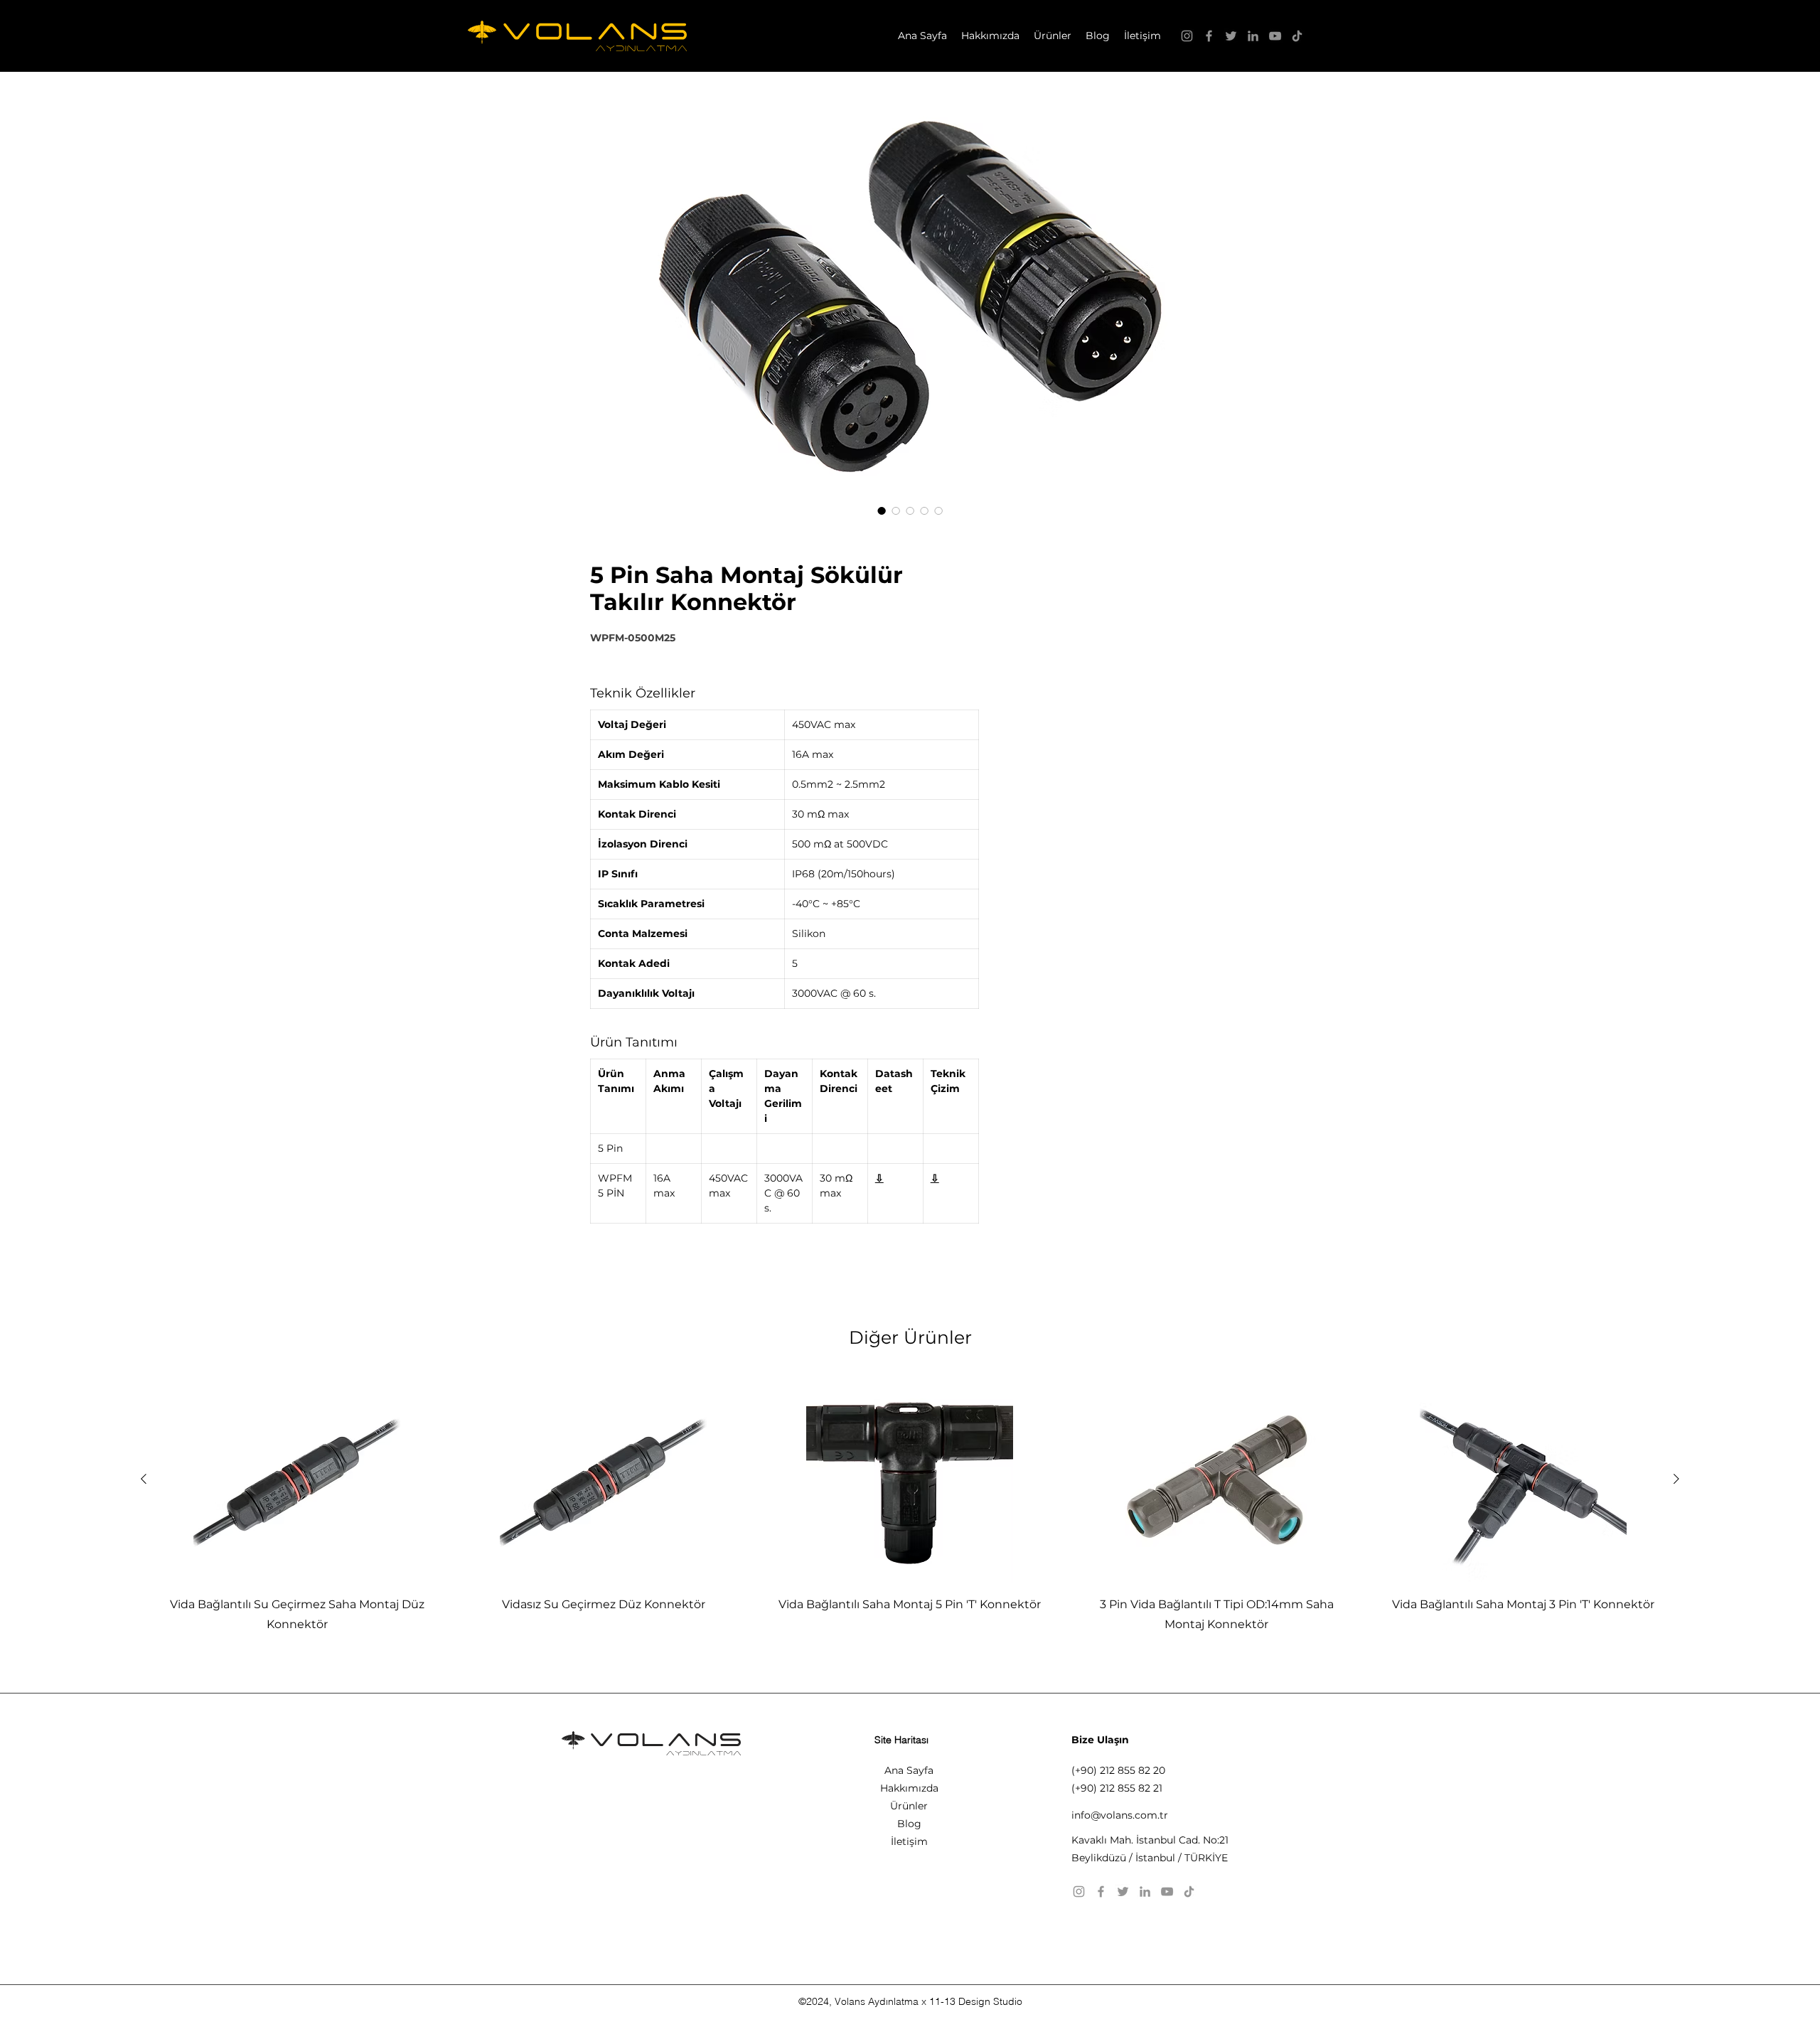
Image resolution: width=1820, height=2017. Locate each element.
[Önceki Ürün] (144, 1479)
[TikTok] (1297, 36)
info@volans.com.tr (1120, 1815)
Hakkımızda (909, 1788)
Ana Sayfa (909, 1770)
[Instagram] (1187, 36)
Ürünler (909, 1806)
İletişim (909, 1841)
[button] (1053, 36)
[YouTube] (1275, 36)
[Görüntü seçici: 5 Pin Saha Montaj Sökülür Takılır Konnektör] (882, 510)
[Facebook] (1209, 36)
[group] (910, 1505)
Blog (909, 1824)
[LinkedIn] (1253, 36)
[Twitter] (1231, 36)
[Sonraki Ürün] (1676, 1479)
